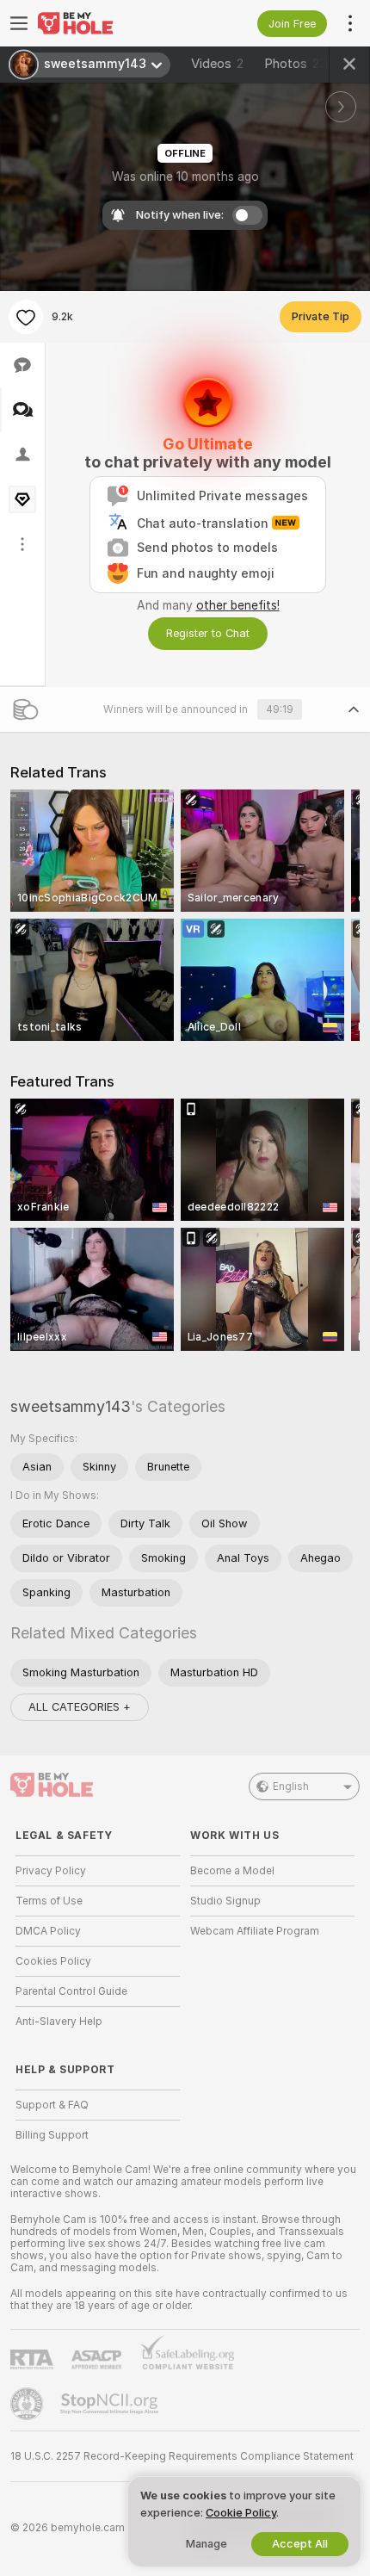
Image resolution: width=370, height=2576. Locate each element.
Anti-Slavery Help (59, 2022)
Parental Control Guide (71, 1991)
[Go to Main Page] (111, 23)
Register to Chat (208, 633)
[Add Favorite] (26, 317)
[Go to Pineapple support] (28, 2404)
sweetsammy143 (71, 1406)
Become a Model (232, 1871)
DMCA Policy (48, 1931)
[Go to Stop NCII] (111, 2404)
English (291, 1786)
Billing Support (52, 2135)
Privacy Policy (51, 1871)
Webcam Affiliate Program (255, 1931)
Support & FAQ (52, 2105)
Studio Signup (225, 1901)
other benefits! (238, 605)
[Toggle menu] (19, 23)
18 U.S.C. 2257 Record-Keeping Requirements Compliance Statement (182, 2456)
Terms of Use (49, 1901)
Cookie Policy (241, 2513)
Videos (217, 64)
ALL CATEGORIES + (80, 1707)
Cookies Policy (53, 1961)
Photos (295, 64)
